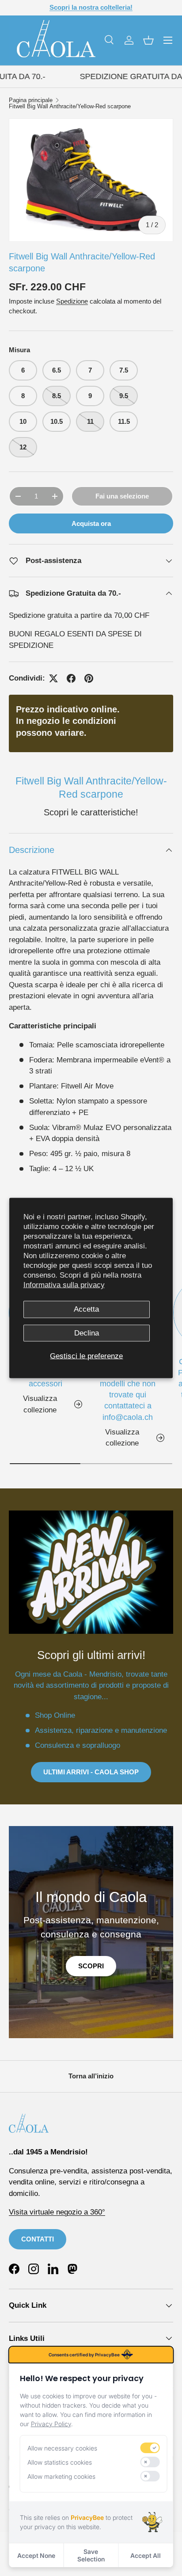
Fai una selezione (122, 496)
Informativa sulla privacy (64, 1285)
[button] (148, 40)
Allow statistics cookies (60, 2462)
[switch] (150, 2448)
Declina (87, 1333)
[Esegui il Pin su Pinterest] (89, 678)
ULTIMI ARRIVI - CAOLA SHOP (91, 1772)
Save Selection (91, 2555)
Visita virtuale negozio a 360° (57, 2212)
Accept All (146, 2555)
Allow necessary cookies (62, 2448)
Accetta (86, 1309)
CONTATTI (38, 2239)
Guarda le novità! (124, 7)
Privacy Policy (51, 2424)
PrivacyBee (87, 2517)
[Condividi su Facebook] (71, 678)
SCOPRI (91, 1966)
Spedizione (72, 301)
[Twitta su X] (53, 678)
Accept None (36, 2555)
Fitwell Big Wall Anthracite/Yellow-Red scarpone (70, 107)
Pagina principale (31, 101)
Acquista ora (91, 523)
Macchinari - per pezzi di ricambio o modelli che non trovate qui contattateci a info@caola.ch (128, 1389)
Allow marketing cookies (61, 2476)
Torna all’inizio (91, 2076)
